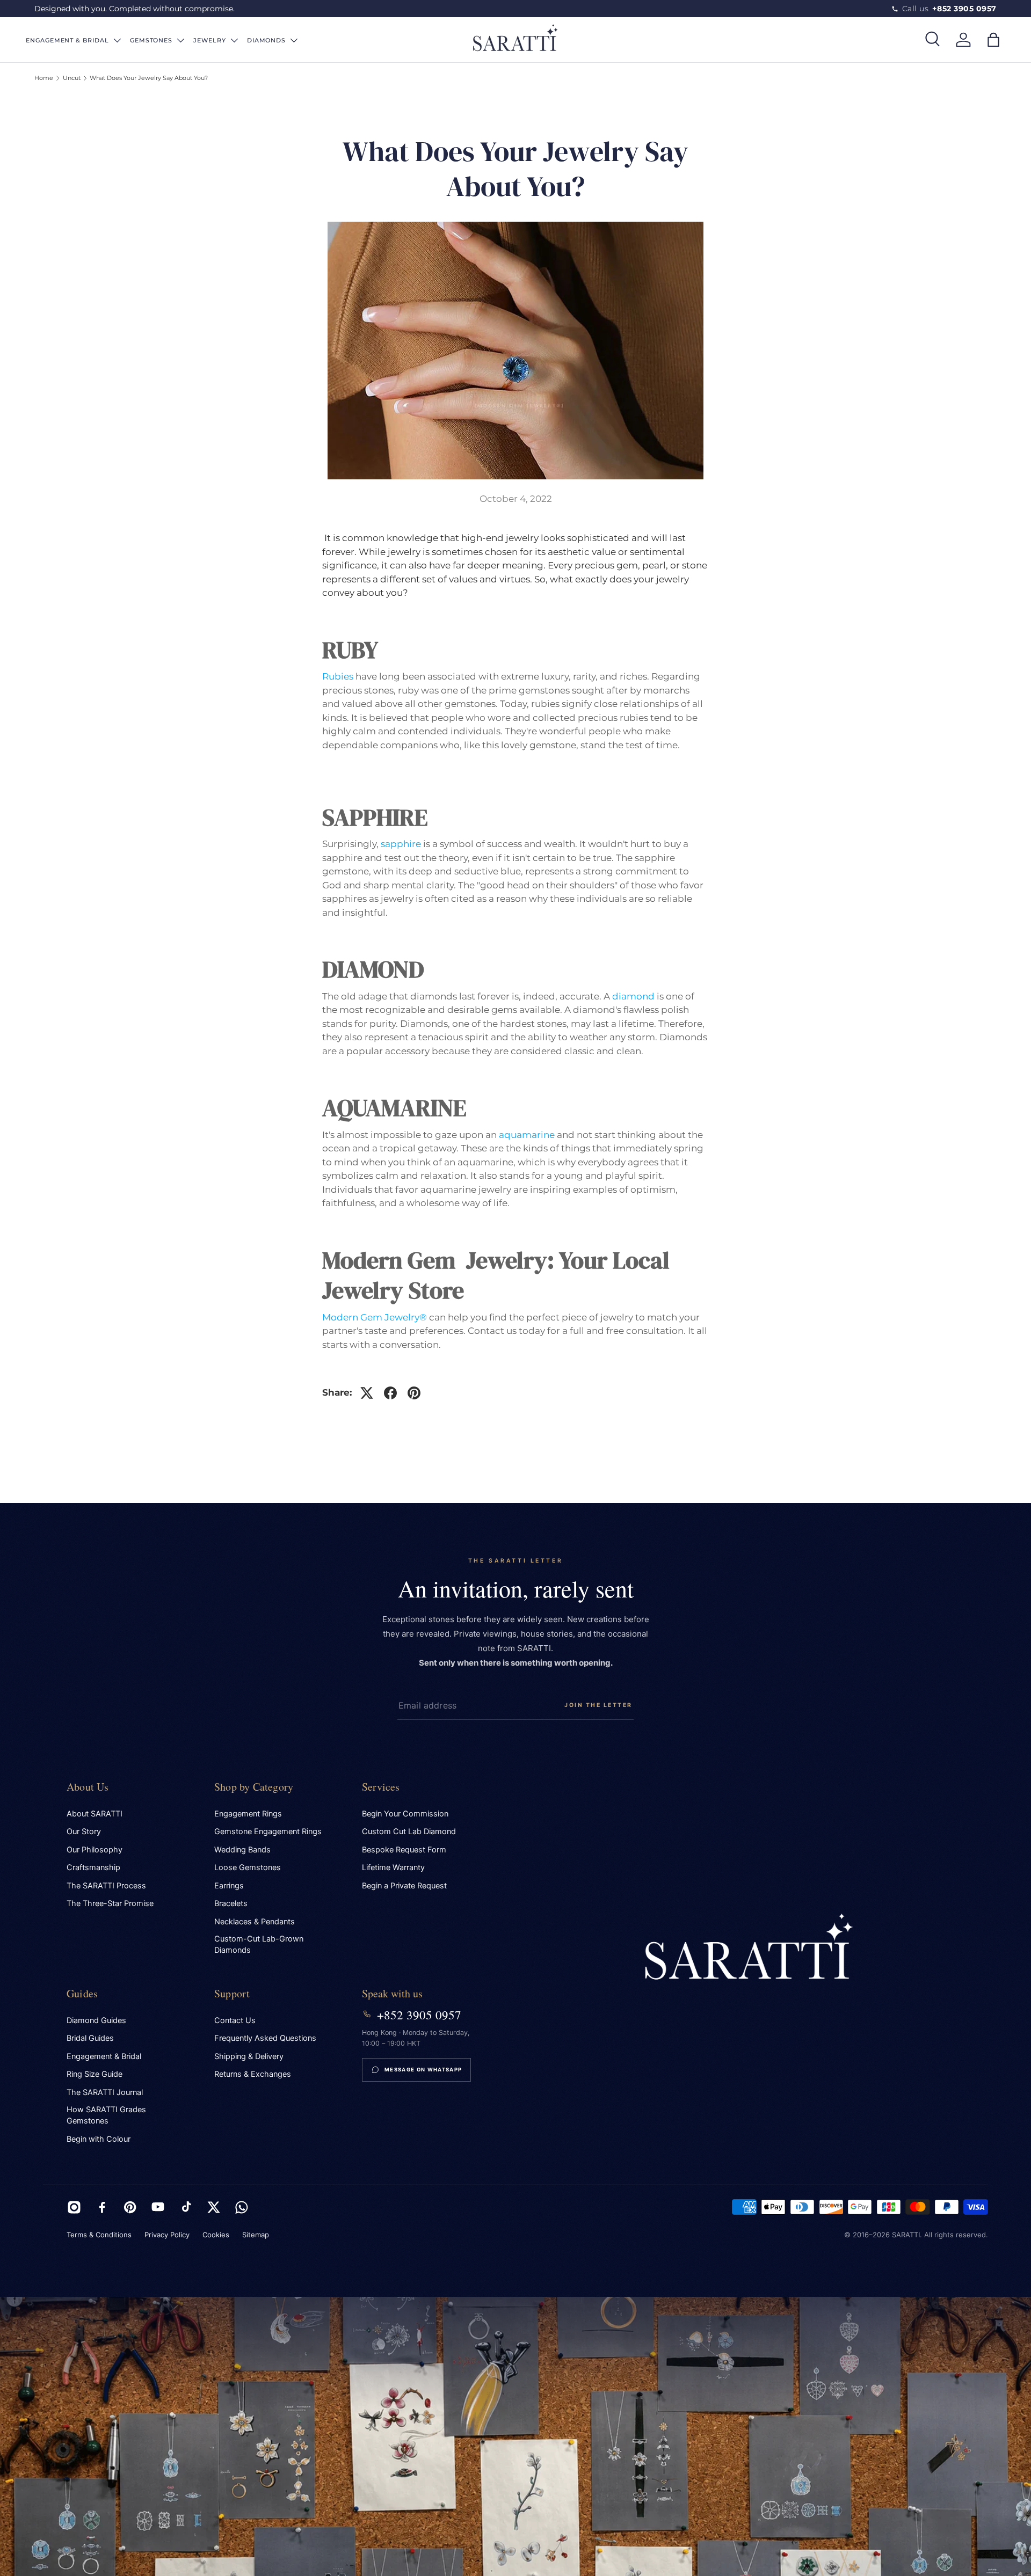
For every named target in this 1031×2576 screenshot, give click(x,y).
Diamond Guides (96, 2020)
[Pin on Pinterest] (414, 1393)
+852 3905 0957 (419, 2015)
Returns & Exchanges (253, 2074)
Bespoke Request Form (404, 1850)
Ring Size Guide (95, 2074)
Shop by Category (254, 1787)
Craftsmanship (93, 1867)
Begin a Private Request (404, 1886)
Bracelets (231, 1903)
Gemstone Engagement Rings (268, 1831)
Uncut (72, 78)
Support (232, 1993)
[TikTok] (186, 2207)
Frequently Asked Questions (265, 2038)
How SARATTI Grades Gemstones (106, 2115)
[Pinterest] (130, 2207)
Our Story (84, 1831)
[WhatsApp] (242, 2207)
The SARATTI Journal (105, 2092)
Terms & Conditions (99, 2235)
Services (381, 1787)
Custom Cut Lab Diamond (409, 1831)
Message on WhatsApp (423, 2070)
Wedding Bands (242, 1850)
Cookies (216, 2235)
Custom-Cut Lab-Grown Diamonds (259, 1944)
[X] (214, 2207)
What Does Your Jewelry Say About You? (149, 78)
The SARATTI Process (106, 1886)
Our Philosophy (95, 1850)
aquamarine (527, 1135)
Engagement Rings (248, 1814)
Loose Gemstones (248, 1867)
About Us (88, 1787)
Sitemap (256, 2235)
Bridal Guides (90, 2038)
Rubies (338, 676)
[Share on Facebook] (390, 1393)
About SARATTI (95, 1814)
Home (44, 78)
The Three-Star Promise (110, 1903)
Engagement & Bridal (104, 2056)
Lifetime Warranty (393, 1867)
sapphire (401, 844)
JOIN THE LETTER (598, 1705)
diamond (633, 996)
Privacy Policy (167, 2235)
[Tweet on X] (367, 1393)
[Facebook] (102, 2207)
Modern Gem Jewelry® (375, 1317)
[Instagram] (74, 2207)
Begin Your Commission (405, 1814)
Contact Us (235, 2020)
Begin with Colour (99, 2139)
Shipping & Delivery (249, 2056)
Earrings (229, 1886)
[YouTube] (158, 2207)
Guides (82, 1993)
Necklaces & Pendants (255, 1922)
